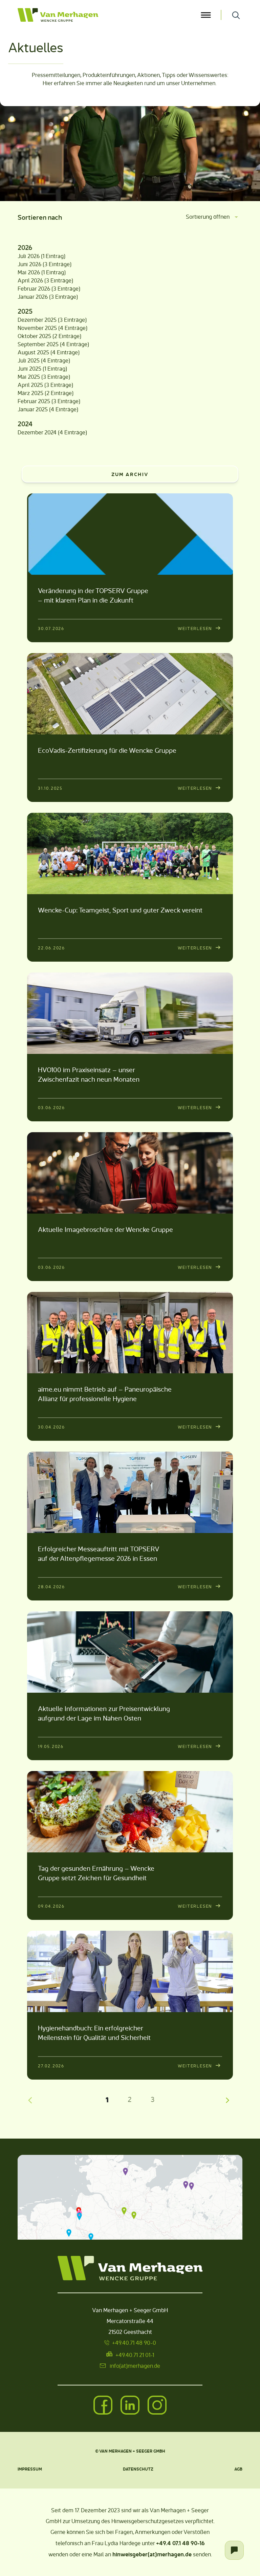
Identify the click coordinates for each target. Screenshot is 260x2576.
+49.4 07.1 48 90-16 (180, 2543)
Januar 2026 (33, 297)
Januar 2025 (33, 409)
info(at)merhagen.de (135, 2366)
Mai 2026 (29, 272)
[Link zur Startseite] (108, 15)
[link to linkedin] (130, 2406)
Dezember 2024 (37, 432)
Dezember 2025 (37, 320)
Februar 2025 (34, 401)
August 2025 (33, 352)
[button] (125, 2171)
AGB (238, 2469)
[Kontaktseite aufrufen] (234, 2550)
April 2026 (30, 280)
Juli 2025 (29, 360)
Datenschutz (138, 2469)
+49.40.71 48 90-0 (134, 2343)
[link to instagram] (157, 2406)
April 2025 (30, 385)
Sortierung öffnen (208, 217)
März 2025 (30, 393)
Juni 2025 (29, 368)
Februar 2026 (34, 288)
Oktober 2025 (34, 336)
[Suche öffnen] (236, 15)
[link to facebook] (103, 2406)
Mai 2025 (29, 377)
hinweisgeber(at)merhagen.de (152, 2554)
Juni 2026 (29, 264)
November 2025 (37, 328)
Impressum (30, 2469)
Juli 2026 (29, 256)
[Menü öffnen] (206, 15)
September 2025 (38, 344)
